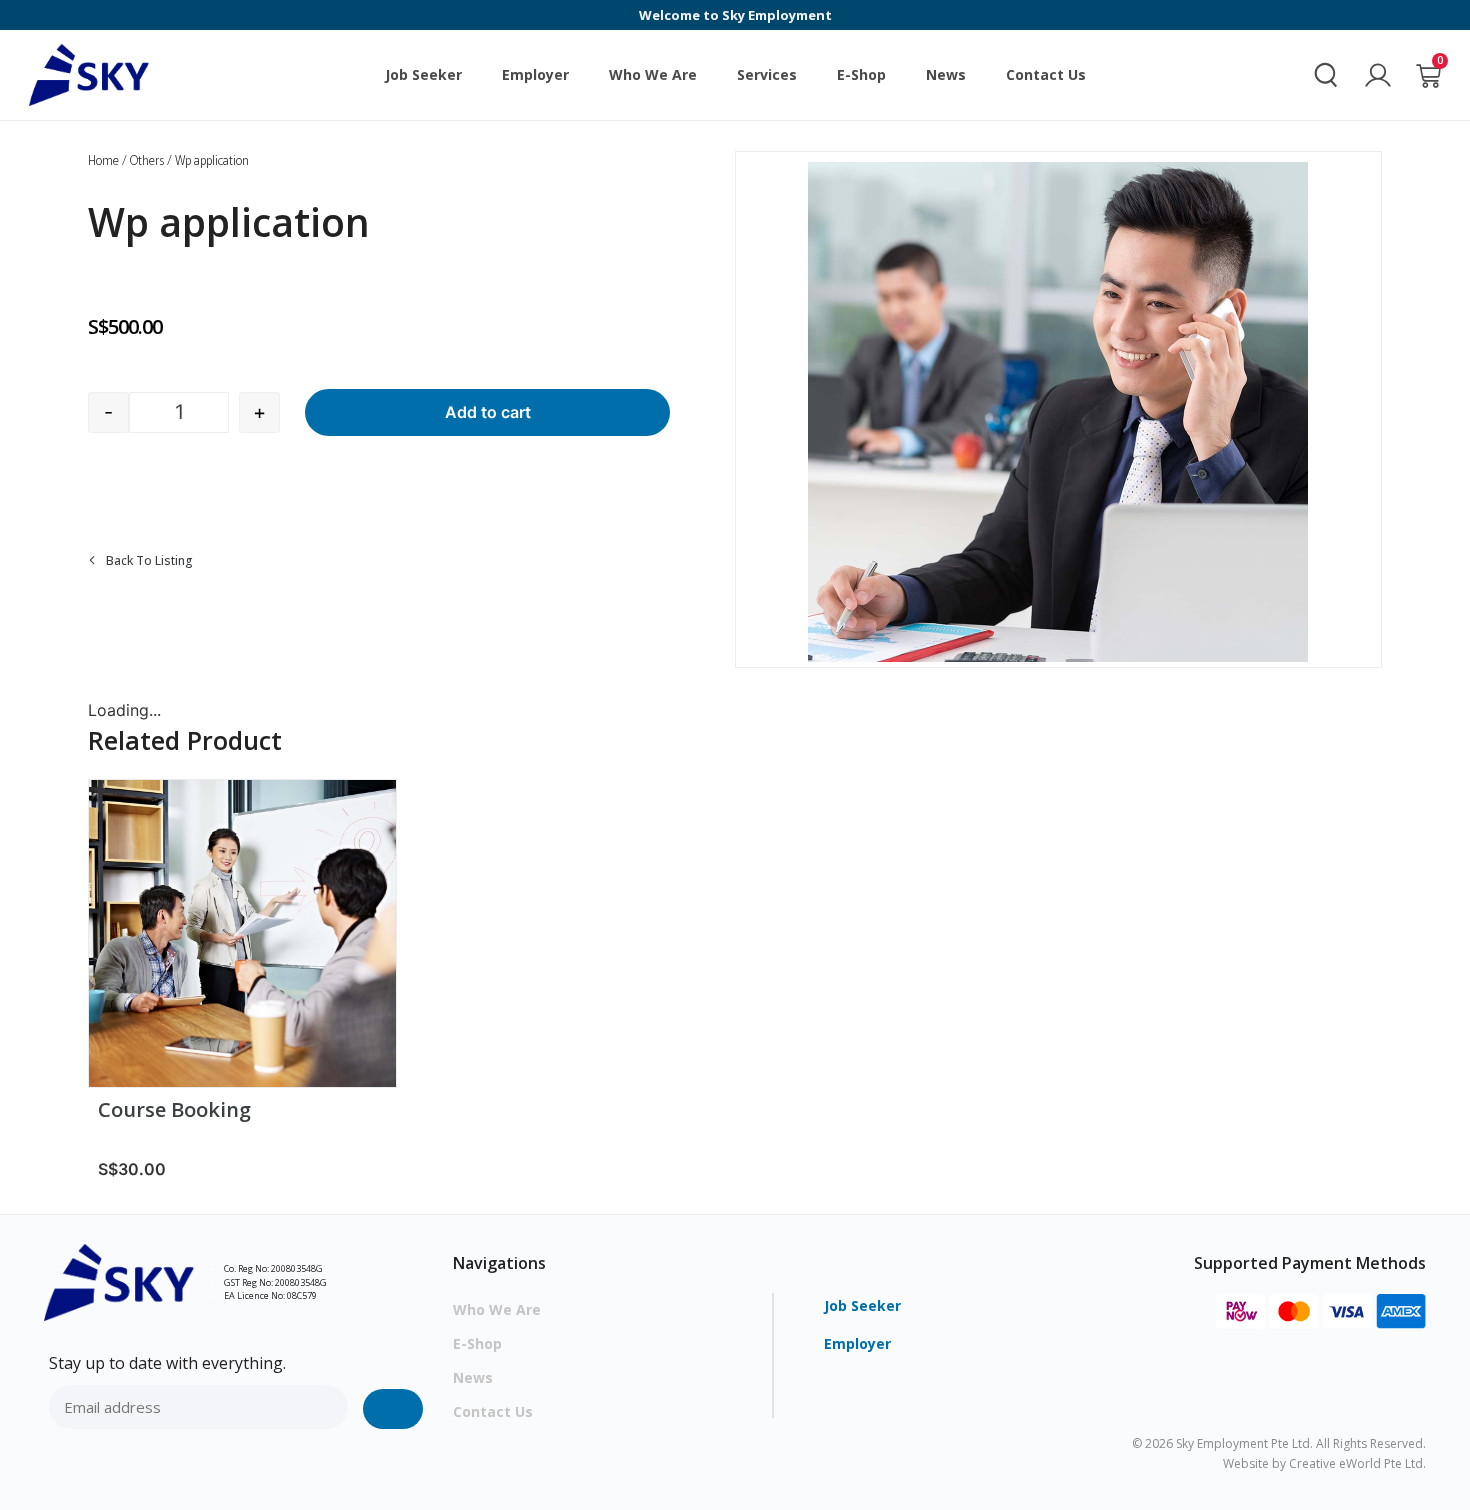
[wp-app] (1058, 412)
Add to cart (488, 412)
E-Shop (861, 75)
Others (147, 159)
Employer (535, 75)
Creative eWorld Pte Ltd (1356, 1463)
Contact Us (1046, 75)
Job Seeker (423, 75)
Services (767, 75)
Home (103, 159)
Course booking (174, 1110)
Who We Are (653, 75)
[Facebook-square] (61, 1461)
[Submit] (393, 1409)
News (946, 75)
